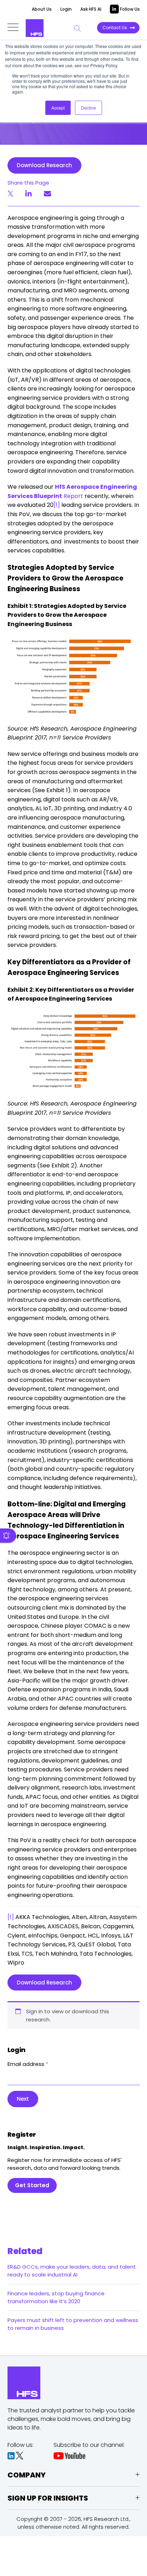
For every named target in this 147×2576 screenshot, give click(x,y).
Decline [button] (88, 108)
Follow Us (129, 9)
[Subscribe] (8, 1536)
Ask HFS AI (91, 9)
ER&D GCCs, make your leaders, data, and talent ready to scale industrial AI (72, 2271)
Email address (28, 2064)
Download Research (44, 165)
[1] (57, 505)
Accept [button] (58, 108)
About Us (42, 9)
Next (23, 2099)
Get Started (32, 2185)
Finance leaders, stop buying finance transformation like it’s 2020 (56, 2297)
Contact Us (115, 28)
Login (66, 9)
